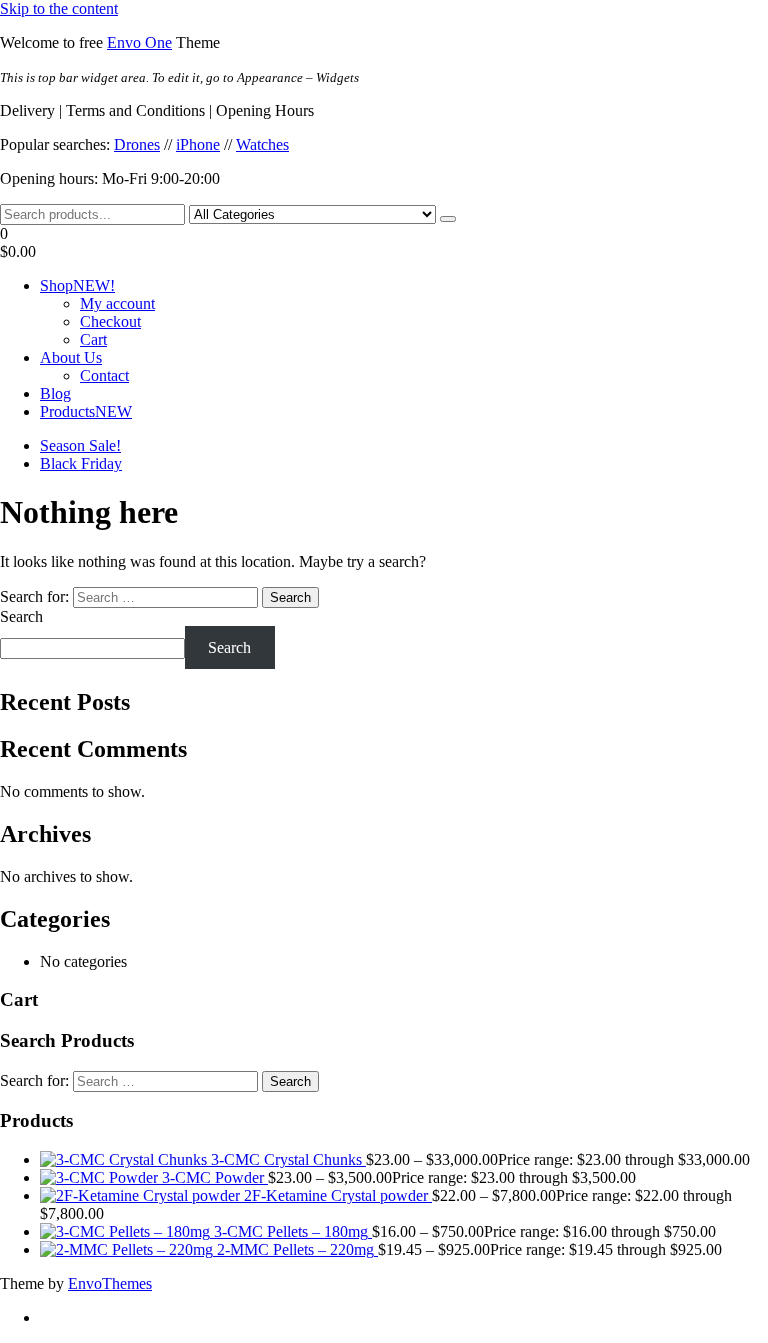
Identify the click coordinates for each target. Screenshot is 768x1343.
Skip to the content (59, 8)
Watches (262, 144)
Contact (104, 375)
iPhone (198, 144)
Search (21, 616)
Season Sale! (80, 445)
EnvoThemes (110, 1283)
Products (86, 411)
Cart (93, 339)
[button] (384, 243)
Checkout (110, 321)
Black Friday (81, 463)
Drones (137, 144)
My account (117, 303)
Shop (77, 285)
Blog (55, 393)
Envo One (139, 42)
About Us (71, 357)
